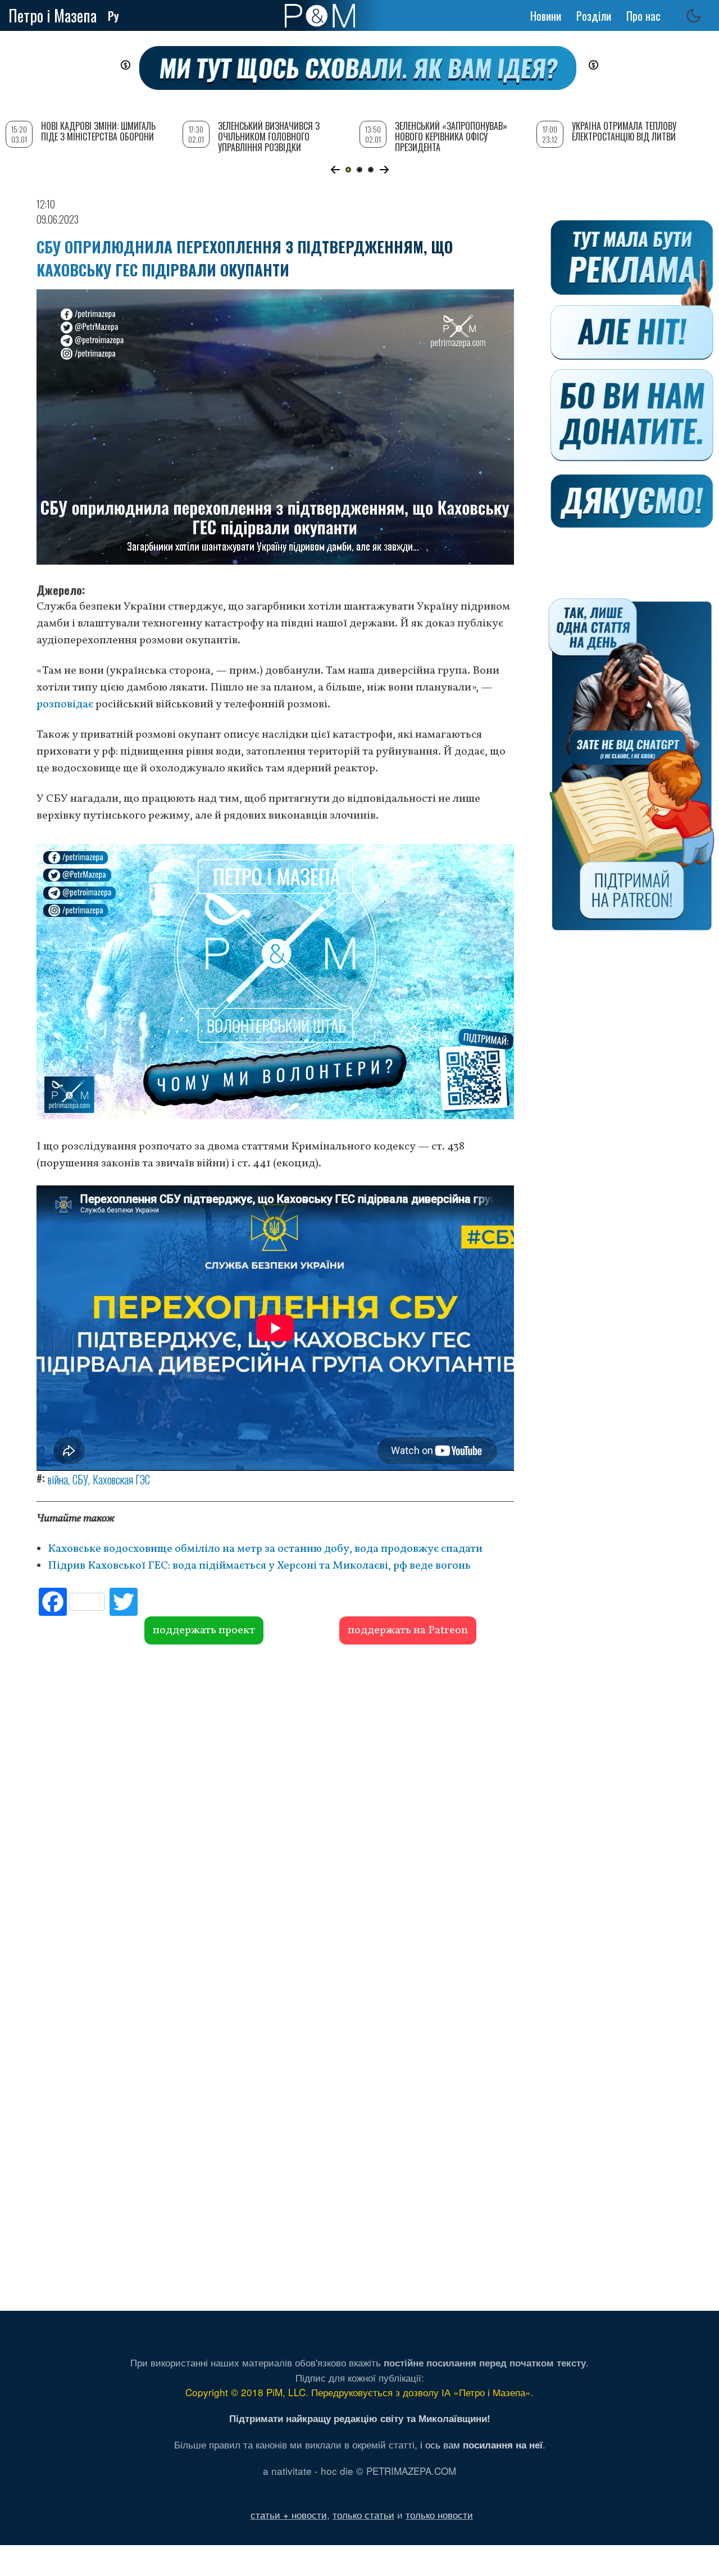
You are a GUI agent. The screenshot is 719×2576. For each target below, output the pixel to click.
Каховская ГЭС (121, 1479)
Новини (546, 16)
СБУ (80, 1479)
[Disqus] (275, 1815)
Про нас (643, 16)
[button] (335, 170)
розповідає (65, 705)
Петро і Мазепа (53, 15)
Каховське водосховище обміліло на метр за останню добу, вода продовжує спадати (266, 1549)
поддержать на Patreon (408, 1630)
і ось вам (481, 2444)
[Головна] (320, 16)
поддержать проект (204, 1630)
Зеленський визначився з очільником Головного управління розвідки (269, 137)
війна (58, 1479)
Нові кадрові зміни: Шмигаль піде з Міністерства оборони (98, 131)
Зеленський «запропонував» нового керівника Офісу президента (451, 137)
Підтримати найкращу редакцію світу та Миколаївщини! (360, 2418)
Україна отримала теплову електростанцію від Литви (624, 131)
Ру (113, 16)
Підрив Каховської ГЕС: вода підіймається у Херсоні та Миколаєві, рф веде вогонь (259, 1566)
